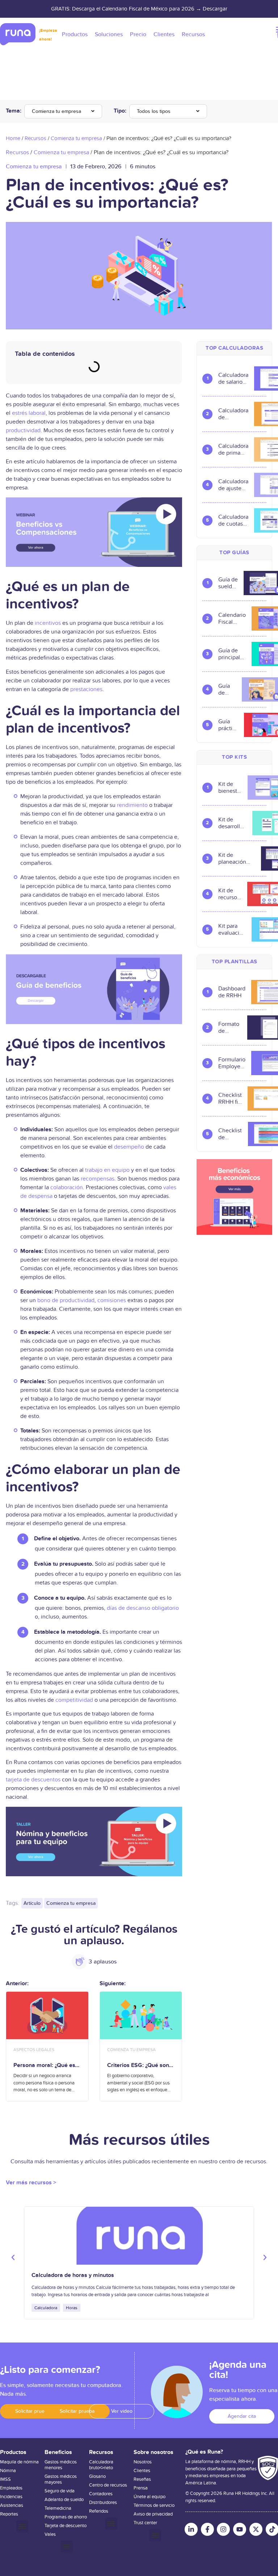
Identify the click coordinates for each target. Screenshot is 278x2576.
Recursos (35, 138)
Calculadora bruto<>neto (101, 2465)
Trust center (145, 2523)
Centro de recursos (108, 2485)
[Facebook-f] (207, 2529)
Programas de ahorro (66, 2517)
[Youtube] (240, 2529)
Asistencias (12, 2505)
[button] (13, 2257)
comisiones (112, 1300)
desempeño (129, 1147)
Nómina (8, 2471)
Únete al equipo (149, 2497)
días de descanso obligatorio (143, 1608)
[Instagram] (223, 2529)
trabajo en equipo (107, 1170)
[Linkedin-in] (191, 2529)
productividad (23, 430)
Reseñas (142, 2479)
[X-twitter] (256, 2529)
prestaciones (86, 689)
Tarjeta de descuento (66, 2526)
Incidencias (11, 2497)
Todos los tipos (154, 111)
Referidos (99, 2511)
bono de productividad (66, 1300)
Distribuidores (103, 2503)
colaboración (67, 1187)
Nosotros (143, 2462)
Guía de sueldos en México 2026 (228, 583)
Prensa (141, 2488)
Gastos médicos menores (61, 2465)
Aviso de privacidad (153, 2514)
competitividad (74, 1700)
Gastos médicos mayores (61, 2479)
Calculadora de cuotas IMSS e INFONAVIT (233, 521)
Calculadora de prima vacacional (233, 450)
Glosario (97, 2476)
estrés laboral (29, 413)
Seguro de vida (60, 2491)
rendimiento (132, 805)
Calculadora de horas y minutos (73, 2275)
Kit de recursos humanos (230, 894)
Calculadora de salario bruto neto (233, 379)
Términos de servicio (154, 2505)
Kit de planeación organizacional (237, 859)
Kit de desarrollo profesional (232, 823)
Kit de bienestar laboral (230, 788)
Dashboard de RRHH (232, 992)
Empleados (11, 2488)
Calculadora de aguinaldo (233, 414)
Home (13, 138)
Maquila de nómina (19, 2462)
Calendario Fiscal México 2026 (232, 619)
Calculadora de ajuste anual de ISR (233, 485)
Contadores (101, 2494)
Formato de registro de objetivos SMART (230, 1028)
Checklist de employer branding (230, 1134)
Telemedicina (58, 2508)
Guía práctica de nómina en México (228, 725)
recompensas (98, 1179)
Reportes (9, 2514)
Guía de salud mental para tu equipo (227, 690)
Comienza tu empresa (56, 111)
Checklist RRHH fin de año (230, 1099)
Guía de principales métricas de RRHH (232, 654)
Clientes (142, 2471)
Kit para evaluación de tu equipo (232, 930)
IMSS (5, 2479)
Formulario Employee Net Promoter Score (232, 1063)
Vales (50, 2534)
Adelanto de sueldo (64, 2500)
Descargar (215, 9)
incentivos (48, 623)
